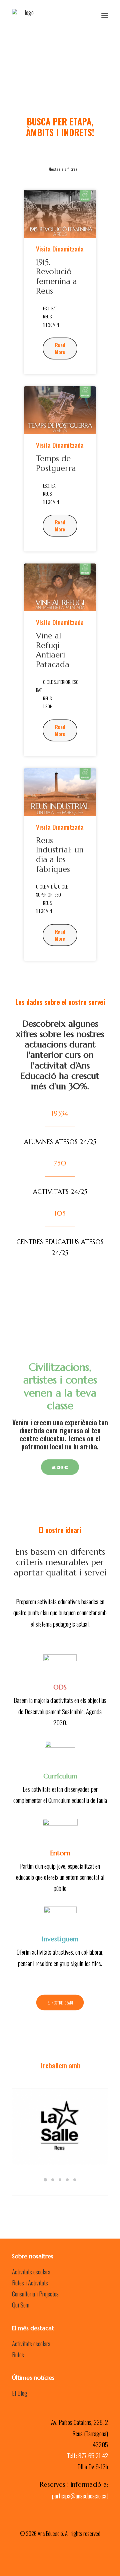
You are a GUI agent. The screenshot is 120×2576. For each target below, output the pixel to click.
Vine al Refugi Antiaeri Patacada (53, 650)
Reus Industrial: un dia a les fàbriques (60, 855)
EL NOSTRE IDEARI (60, 2002)
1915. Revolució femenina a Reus (56, 277)
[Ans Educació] (26, 16)
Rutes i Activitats (30, 2282)
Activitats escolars (31, 2271)
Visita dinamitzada (60, 249)
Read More (61, 349)
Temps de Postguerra (56, 463)
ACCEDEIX (60, 1467)
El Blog (20, 2393)
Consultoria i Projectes (35, 2293)
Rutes (18, 2354)
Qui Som (21, 2304)
